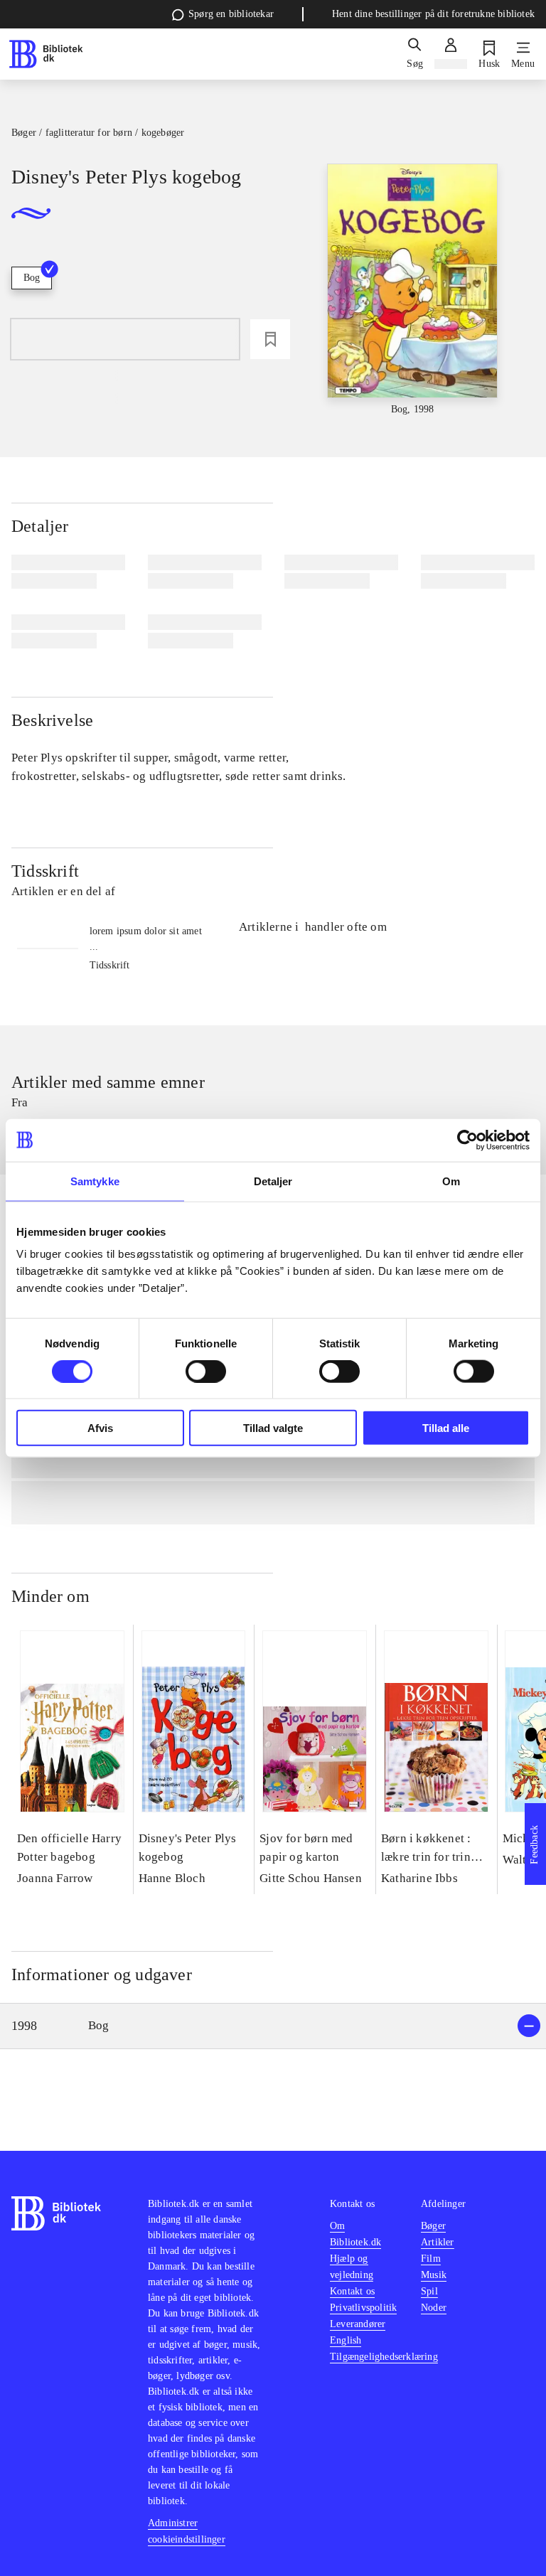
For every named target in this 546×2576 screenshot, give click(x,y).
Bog (32, 278)
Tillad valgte (273, 1428)
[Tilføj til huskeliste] (270, 339)
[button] (273, 2026)
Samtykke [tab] (95, 1181)
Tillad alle (446, 1428)
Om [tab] (451, 1181)
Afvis (100, 1428)
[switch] (206, 1371)
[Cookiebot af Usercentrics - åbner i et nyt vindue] (467, 1140)
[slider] (413, 290)
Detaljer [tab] (273, 1181)
